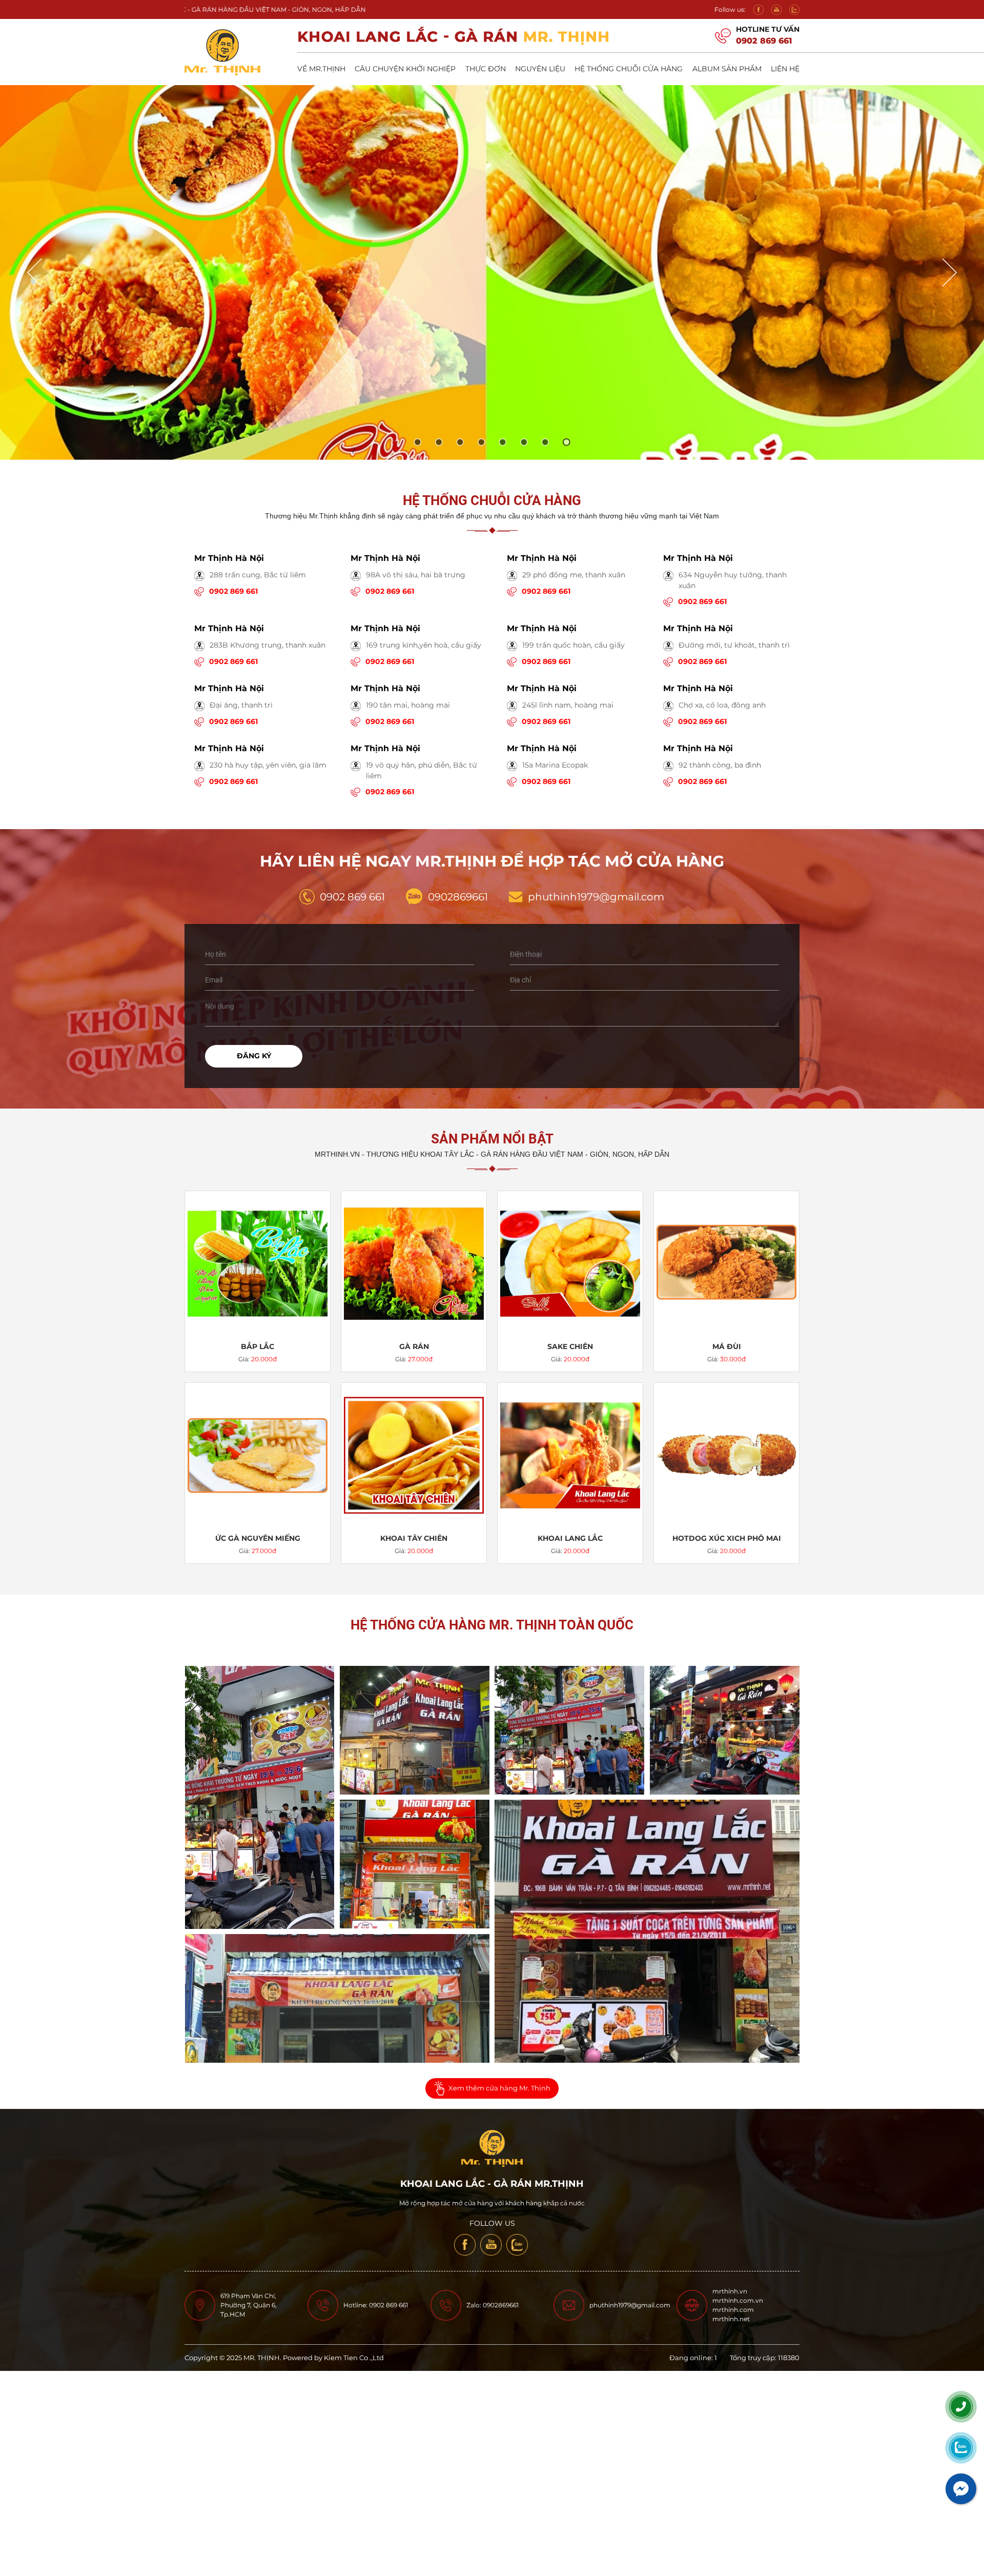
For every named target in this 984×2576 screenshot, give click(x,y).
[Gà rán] (414, 1264)
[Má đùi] (726, 1264)
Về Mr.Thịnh (321, 69)
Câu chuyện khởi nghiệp (405, 69)
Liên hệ (785, 69)
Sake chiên (570, 1346)
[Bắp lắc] (258, 1264)
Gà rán (414, 1346)
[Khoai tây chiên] (414, 1455)
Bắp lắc (258, 1346)
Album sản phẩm (727, 69)
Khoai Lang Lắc (570, 1538)
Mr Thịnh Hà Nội (229, 558)
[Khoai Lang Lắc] (570, 1455)
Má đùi (727, 1346)
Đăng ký (254, 1056)
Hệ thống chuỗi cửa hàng (629, 69)
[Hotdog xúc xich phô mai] (726, 1455)
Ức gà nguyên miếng (258, 1538)
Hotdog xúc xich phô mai (727, 1538)
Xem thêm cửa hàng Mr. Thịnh (499, 2088)
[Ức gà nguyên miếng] (258, 1455)
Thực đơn (486, 69)
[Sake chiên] (570, 1264)
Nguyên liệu (540, 69)
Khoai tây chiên (414, 1538)
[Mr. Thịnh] (260, 1797)
